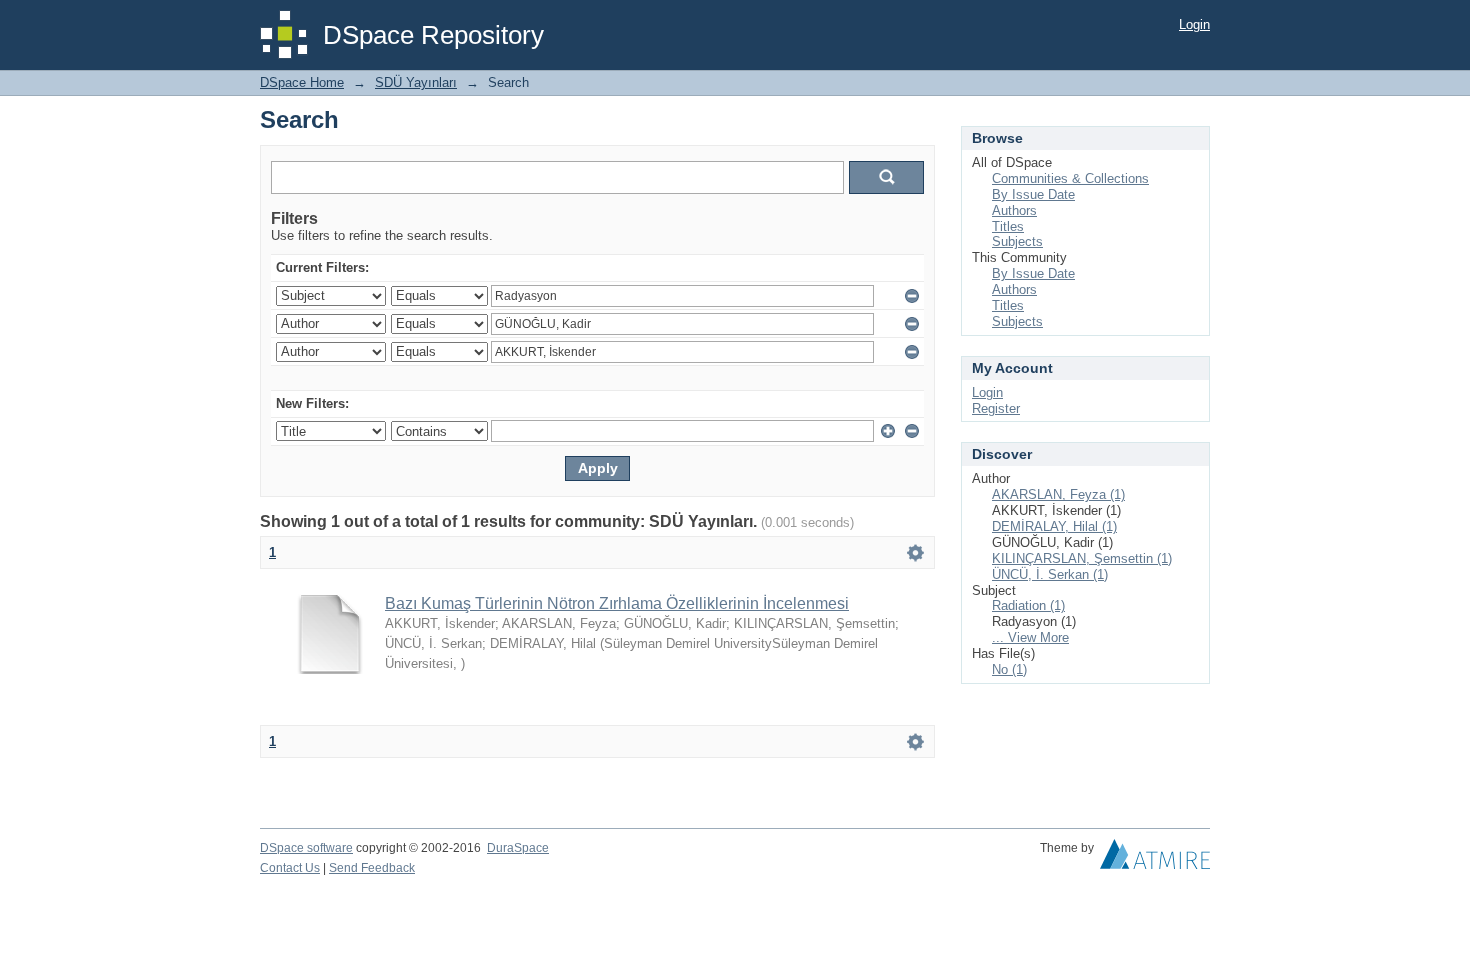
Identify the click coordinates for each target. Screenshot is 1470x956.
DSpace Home (302, 82)
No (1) (1009, 669)
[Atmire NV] (1155, 859)
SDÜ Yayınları (416, 82)
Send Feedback (372, 868)
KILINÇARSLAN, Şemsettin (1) (1082, 558)
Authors (1014, 210)
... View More (1030, 637)
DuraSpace (518, 848)
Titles (1008, 226)
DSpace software (306, 848)
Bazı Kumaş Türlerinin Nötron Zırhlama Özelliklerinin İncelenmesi (617, 603)
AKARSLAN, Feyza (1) (1058, 494)
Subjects (1017, 241)
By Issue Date (1033, 194)
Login (1194, 24)
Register (996, 408)
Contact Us (290, 868)
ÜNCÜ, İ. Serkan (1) (1050, 574)
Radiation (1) (1028, 605)
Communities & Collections (1070, 178)
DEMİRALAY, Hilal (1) (1054, 526)
